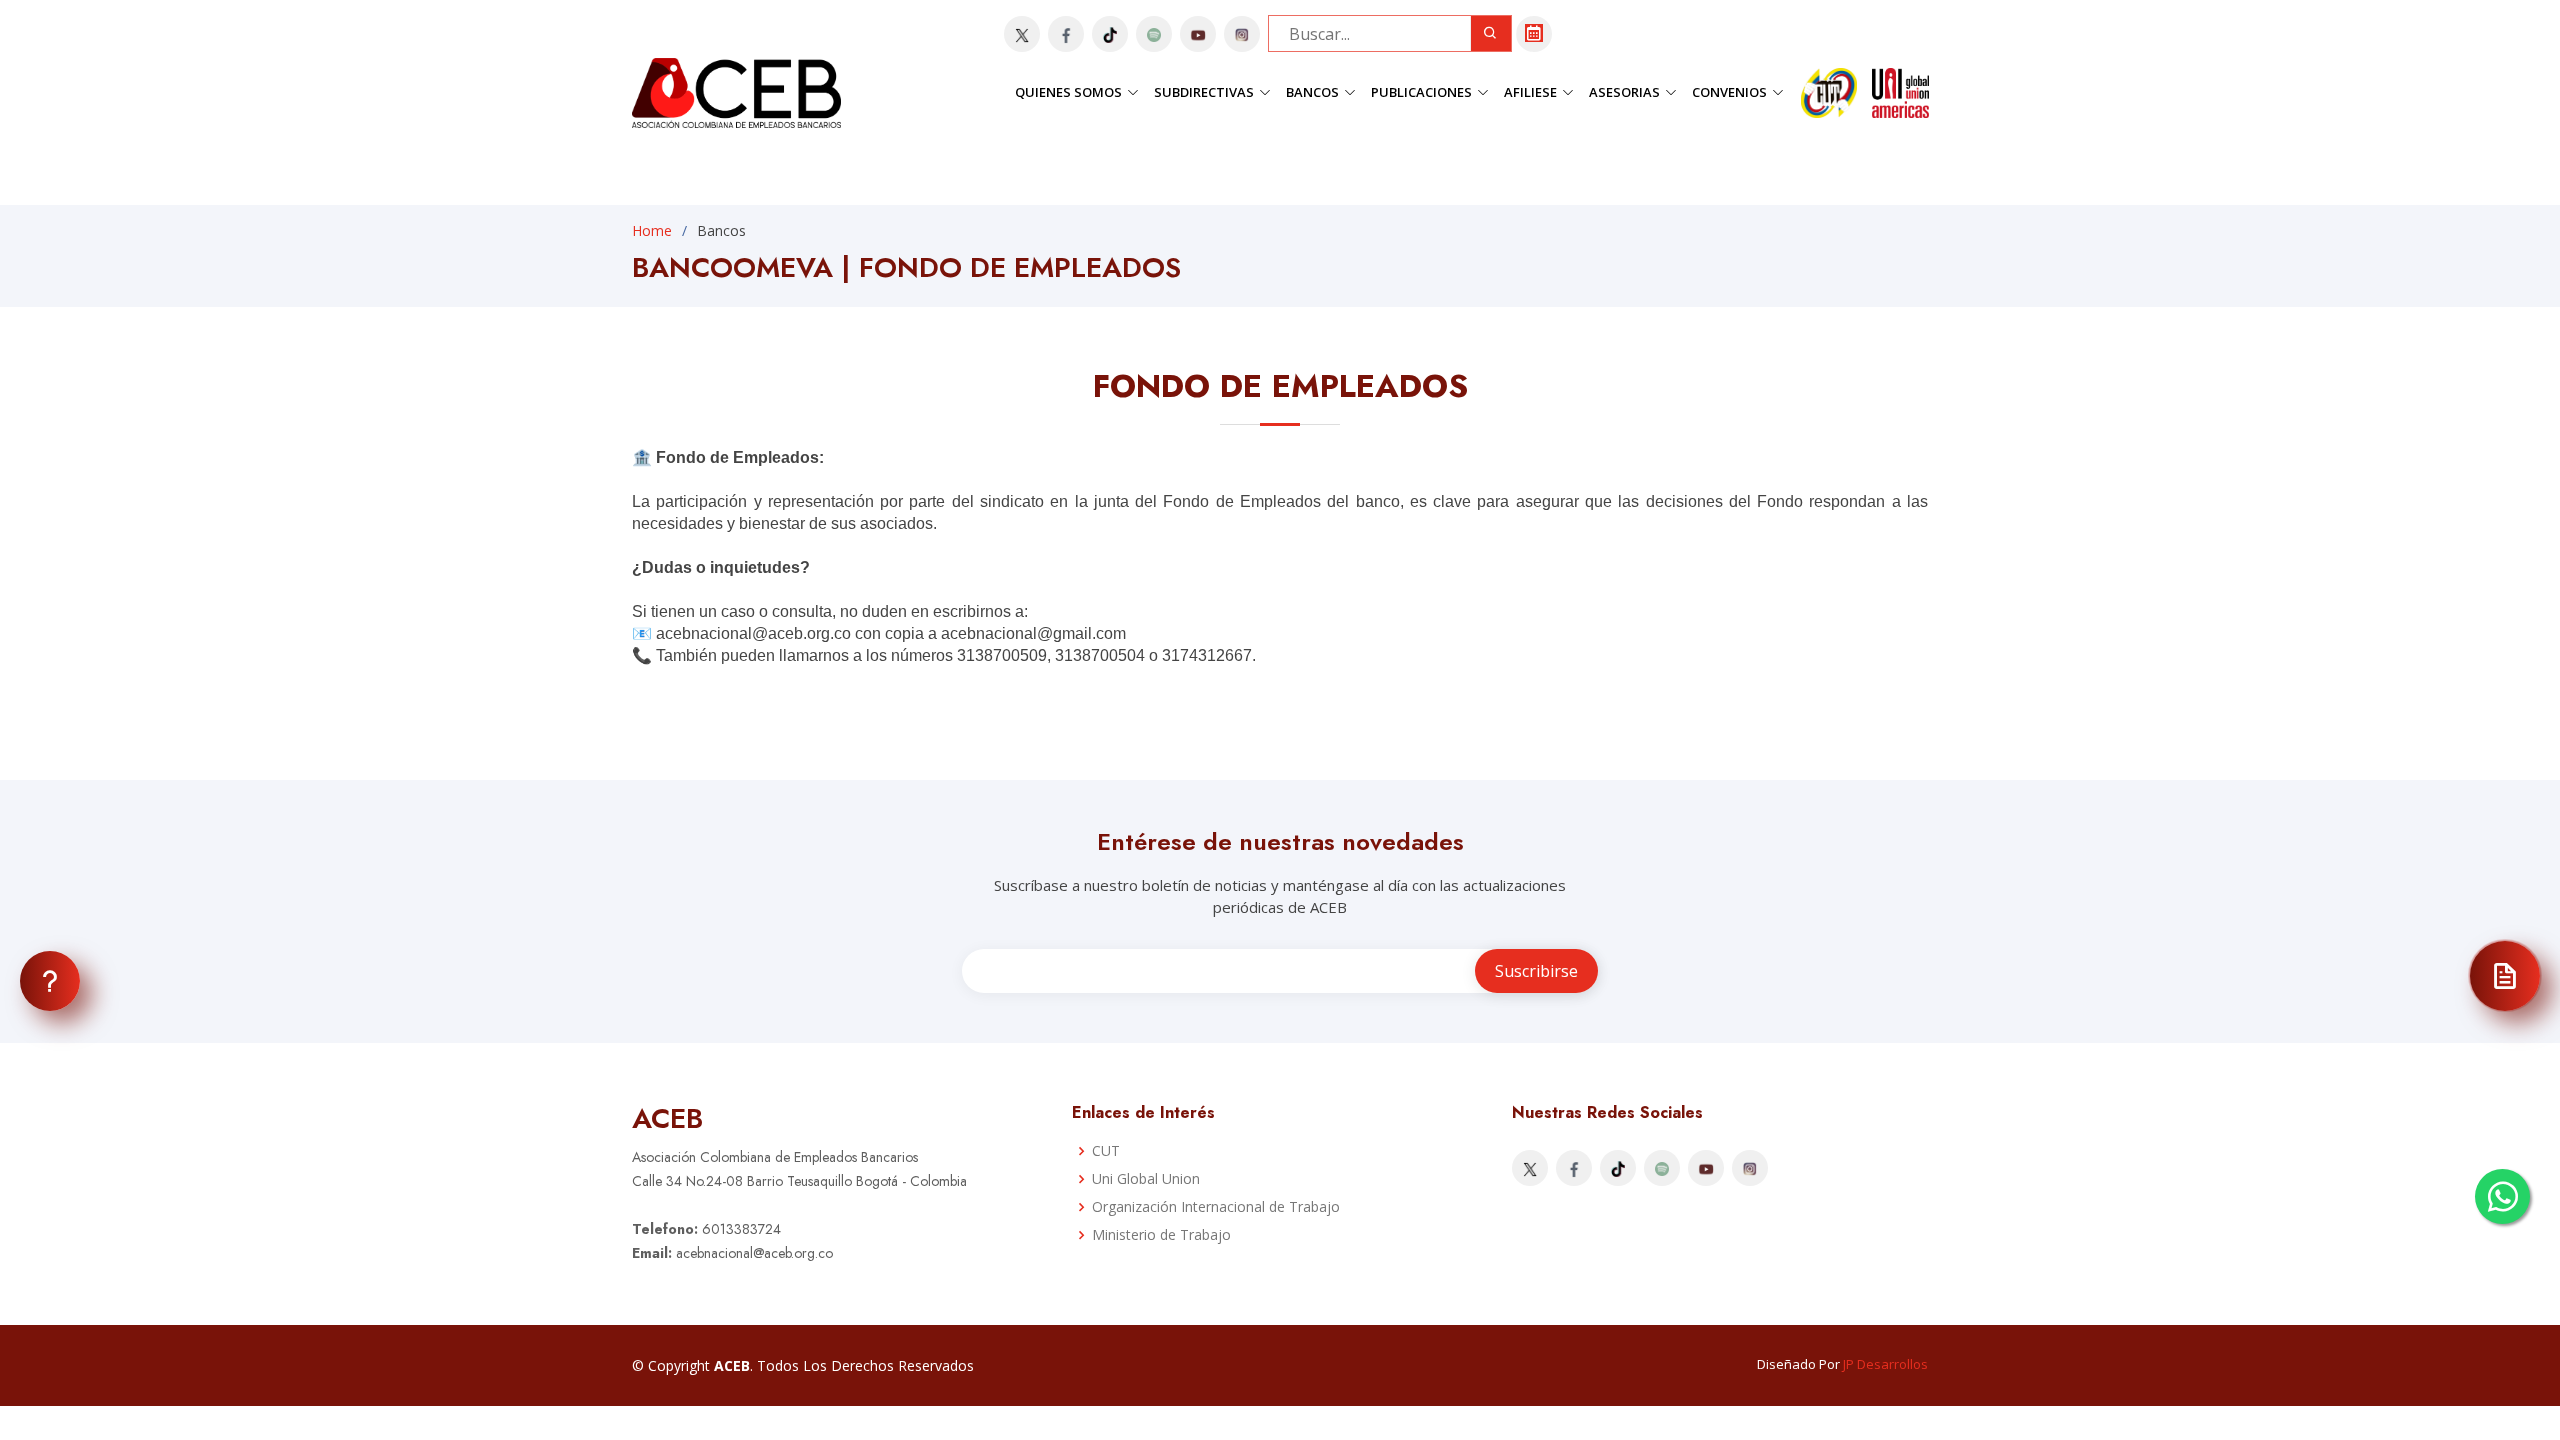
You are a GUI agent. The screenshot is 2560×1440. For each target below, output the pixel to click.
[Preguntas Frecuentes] (50, 981)
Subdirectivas (1204, 92)
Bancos (1312, 92)
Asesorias (1624, 92)
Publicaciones (1421, 92)
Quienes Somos (1068, 92)
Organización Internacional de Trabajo (1216, 1207)
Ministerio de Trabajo (1161, 1235)
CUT (1106, 1151)
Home (652, 230)
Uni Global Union (1146, 1179)
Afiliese (1530, 92)
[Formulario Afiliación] (2505, 976)
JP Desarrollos (1885, 1364)
